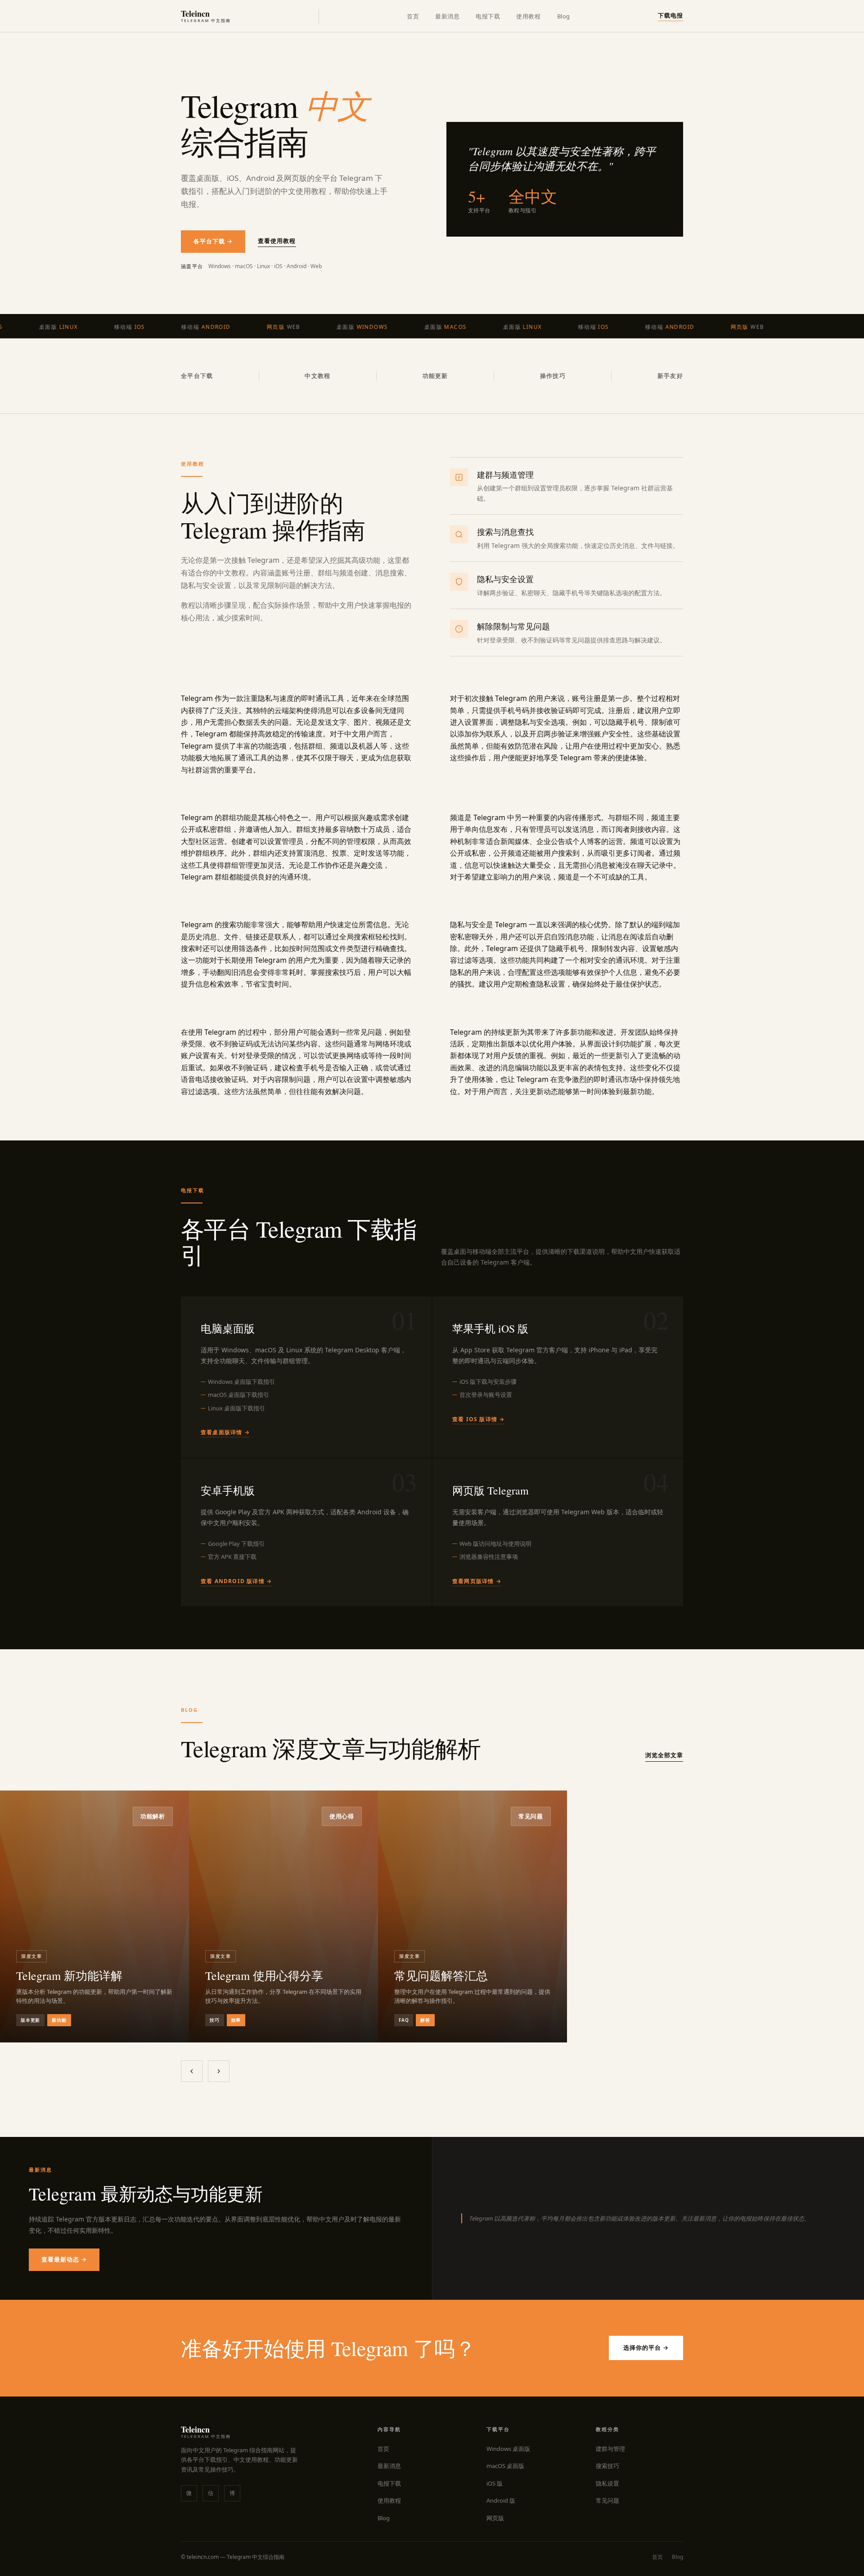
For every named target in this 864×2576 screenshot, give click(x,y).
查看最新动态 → (64, 2259)
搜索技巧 (607, 2466)
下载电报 (670, 15)
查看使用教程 (277, 241)
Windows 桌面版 (508, 2449)
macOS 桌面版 (505, 2466)
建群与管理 (610, 2449)
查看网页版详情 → (477, 1581)
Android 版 (501, 2500)
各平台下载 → (213, 241)
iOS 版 (495, 2483)
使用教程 (528, 16)
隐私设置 (607, 2483)
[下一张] (219, 2071)
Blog (564, 16)
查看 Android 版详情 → (236, 1581)
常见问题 (607, 2500)
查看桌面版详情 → (225, 1432)
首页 (413, 16)
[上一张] (192, 2071)
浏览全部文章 (664, 1755)
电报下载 (488, 16)
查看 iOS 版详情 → (478, 1419)
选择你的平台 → (646, 2347)
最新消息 (447, 16)
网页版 (495, 2518)
